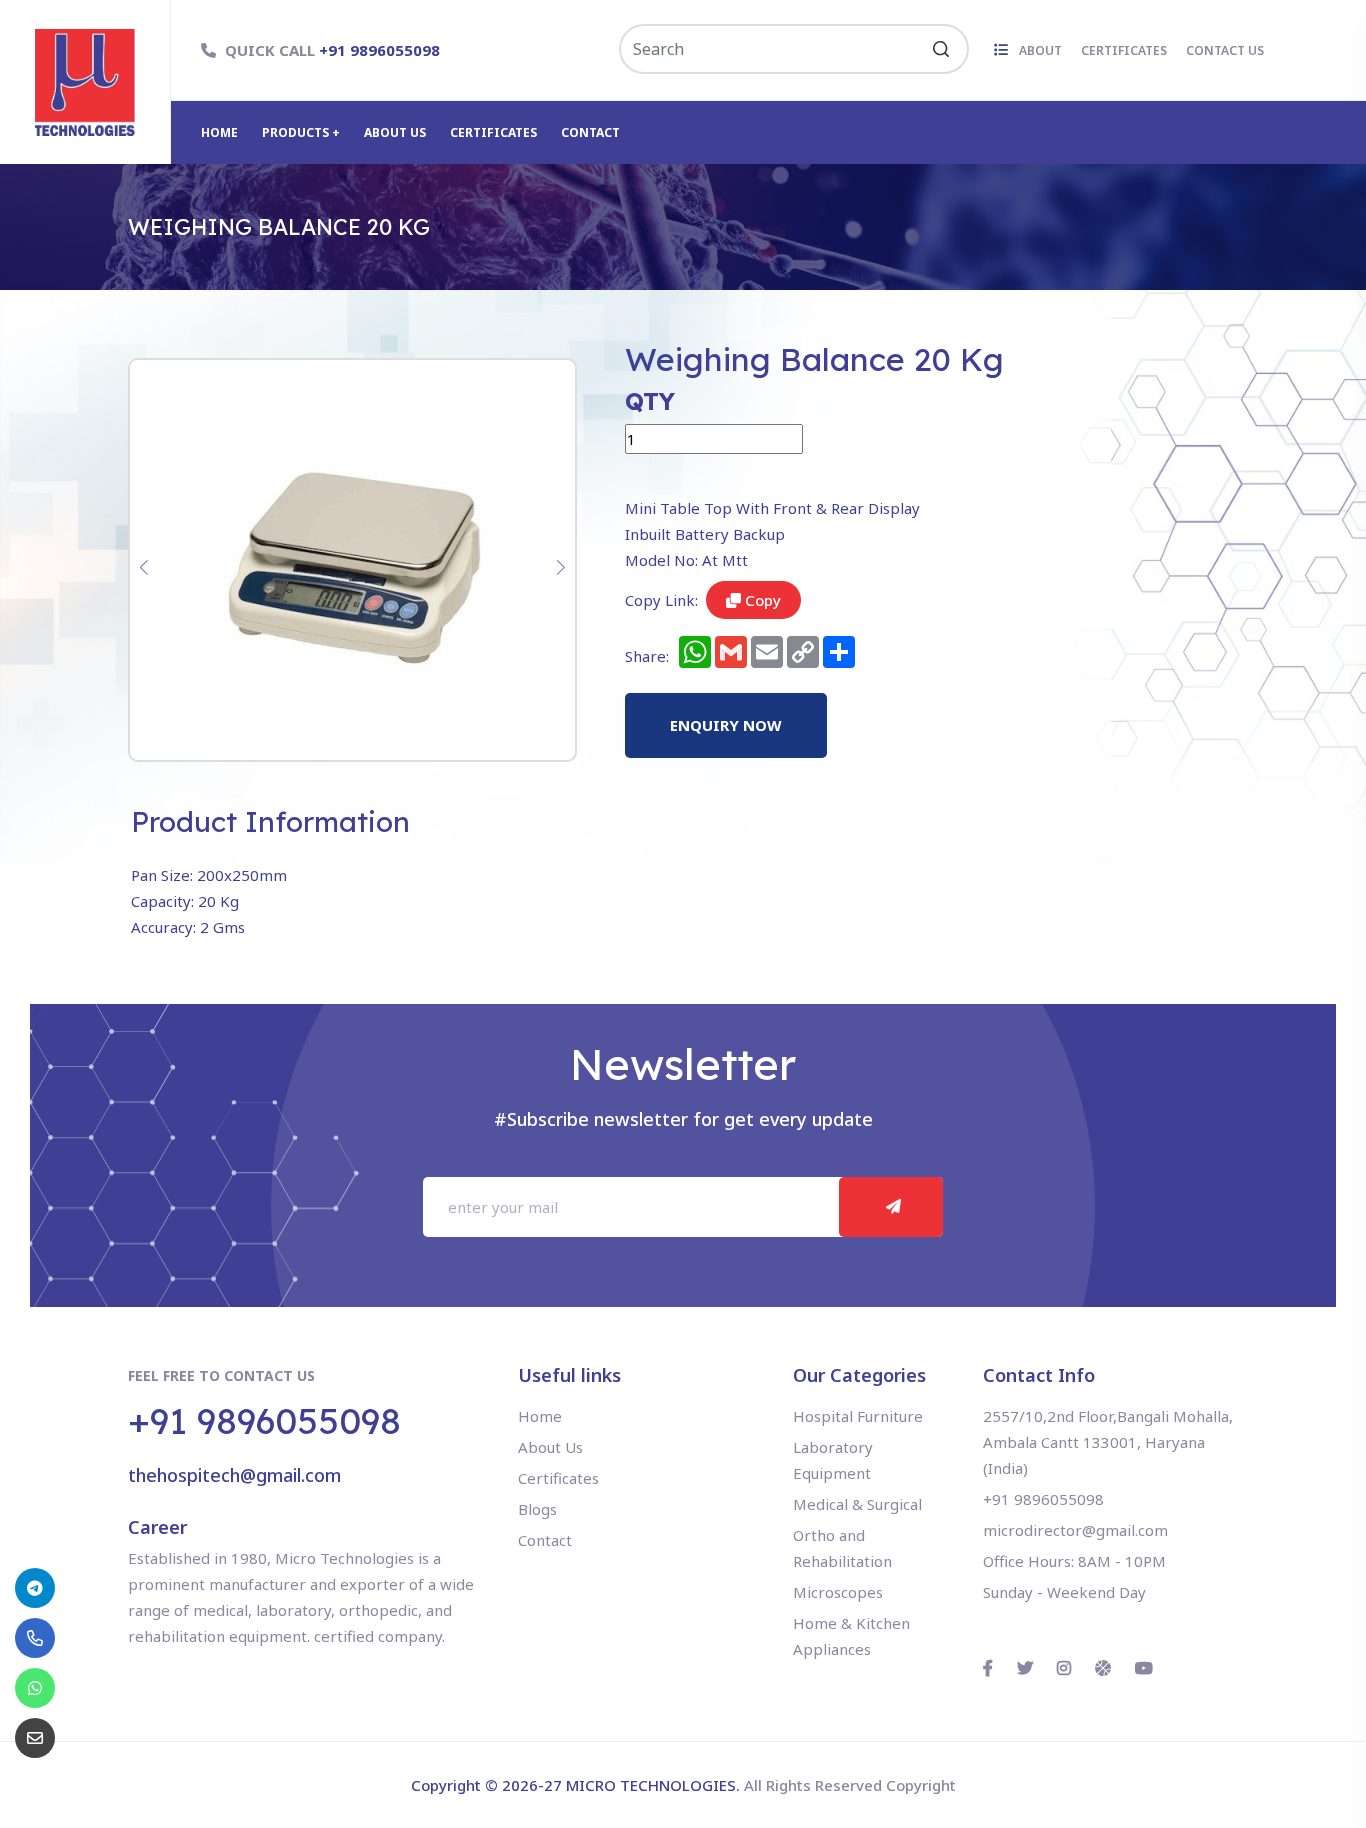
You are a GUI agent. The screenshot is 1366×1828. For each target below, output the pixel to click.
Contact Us (1225, 50)
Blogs (537, 1509)
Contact (590, 132)
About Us (395, 132)
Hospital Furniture (858, 1416)
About (1042, 50)
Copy (761, 600)
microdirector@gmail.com (1075, 1530)
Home (219, 132)
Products (297, 132)
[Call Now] (35, 1588)
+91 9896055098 (379, 50)
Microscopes (838, 1592)
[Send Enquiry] (35, 1738)
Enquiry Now (726, 725)
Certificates (1124, 50)
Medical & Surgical (857, 1504)
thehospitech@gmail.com (234, 1475)
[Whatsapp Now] (35, 1688)
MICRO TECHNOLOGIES (651, 1785)
